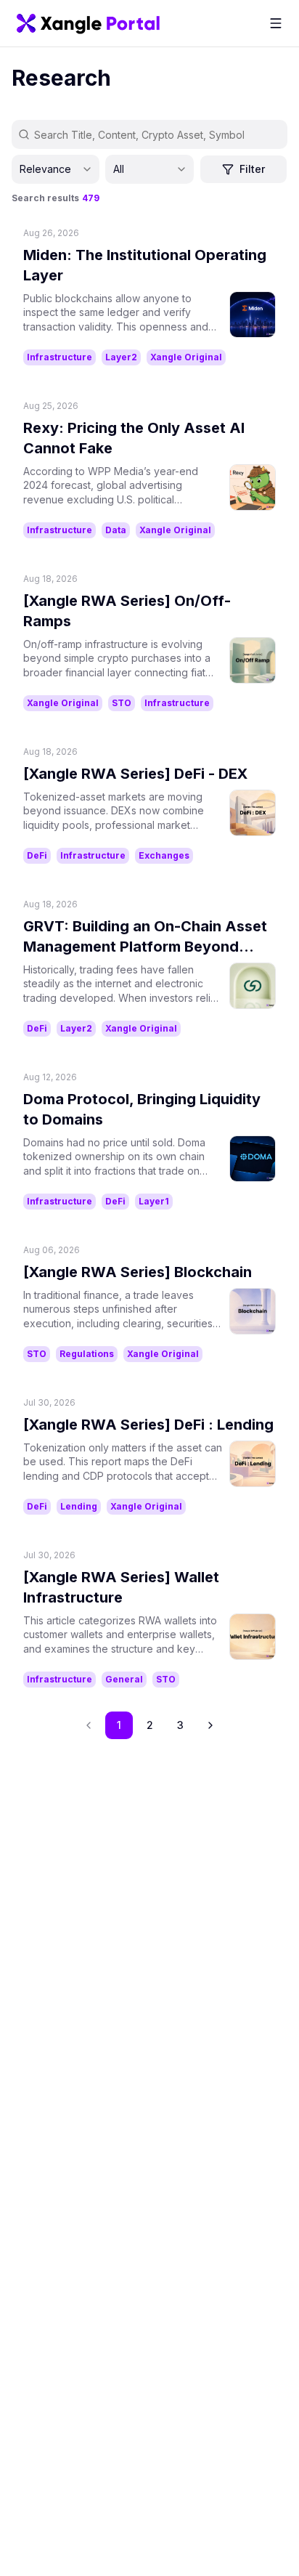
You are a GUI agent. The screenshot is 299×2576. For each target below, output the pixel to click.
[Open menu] (276, 23)
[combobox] (56, 169)
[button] (210, 1725)
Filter (252, 169)
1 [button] (119, 1725)
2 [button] (150, 1725)
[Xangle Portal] (88, 23)
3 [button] (180, 1725)
